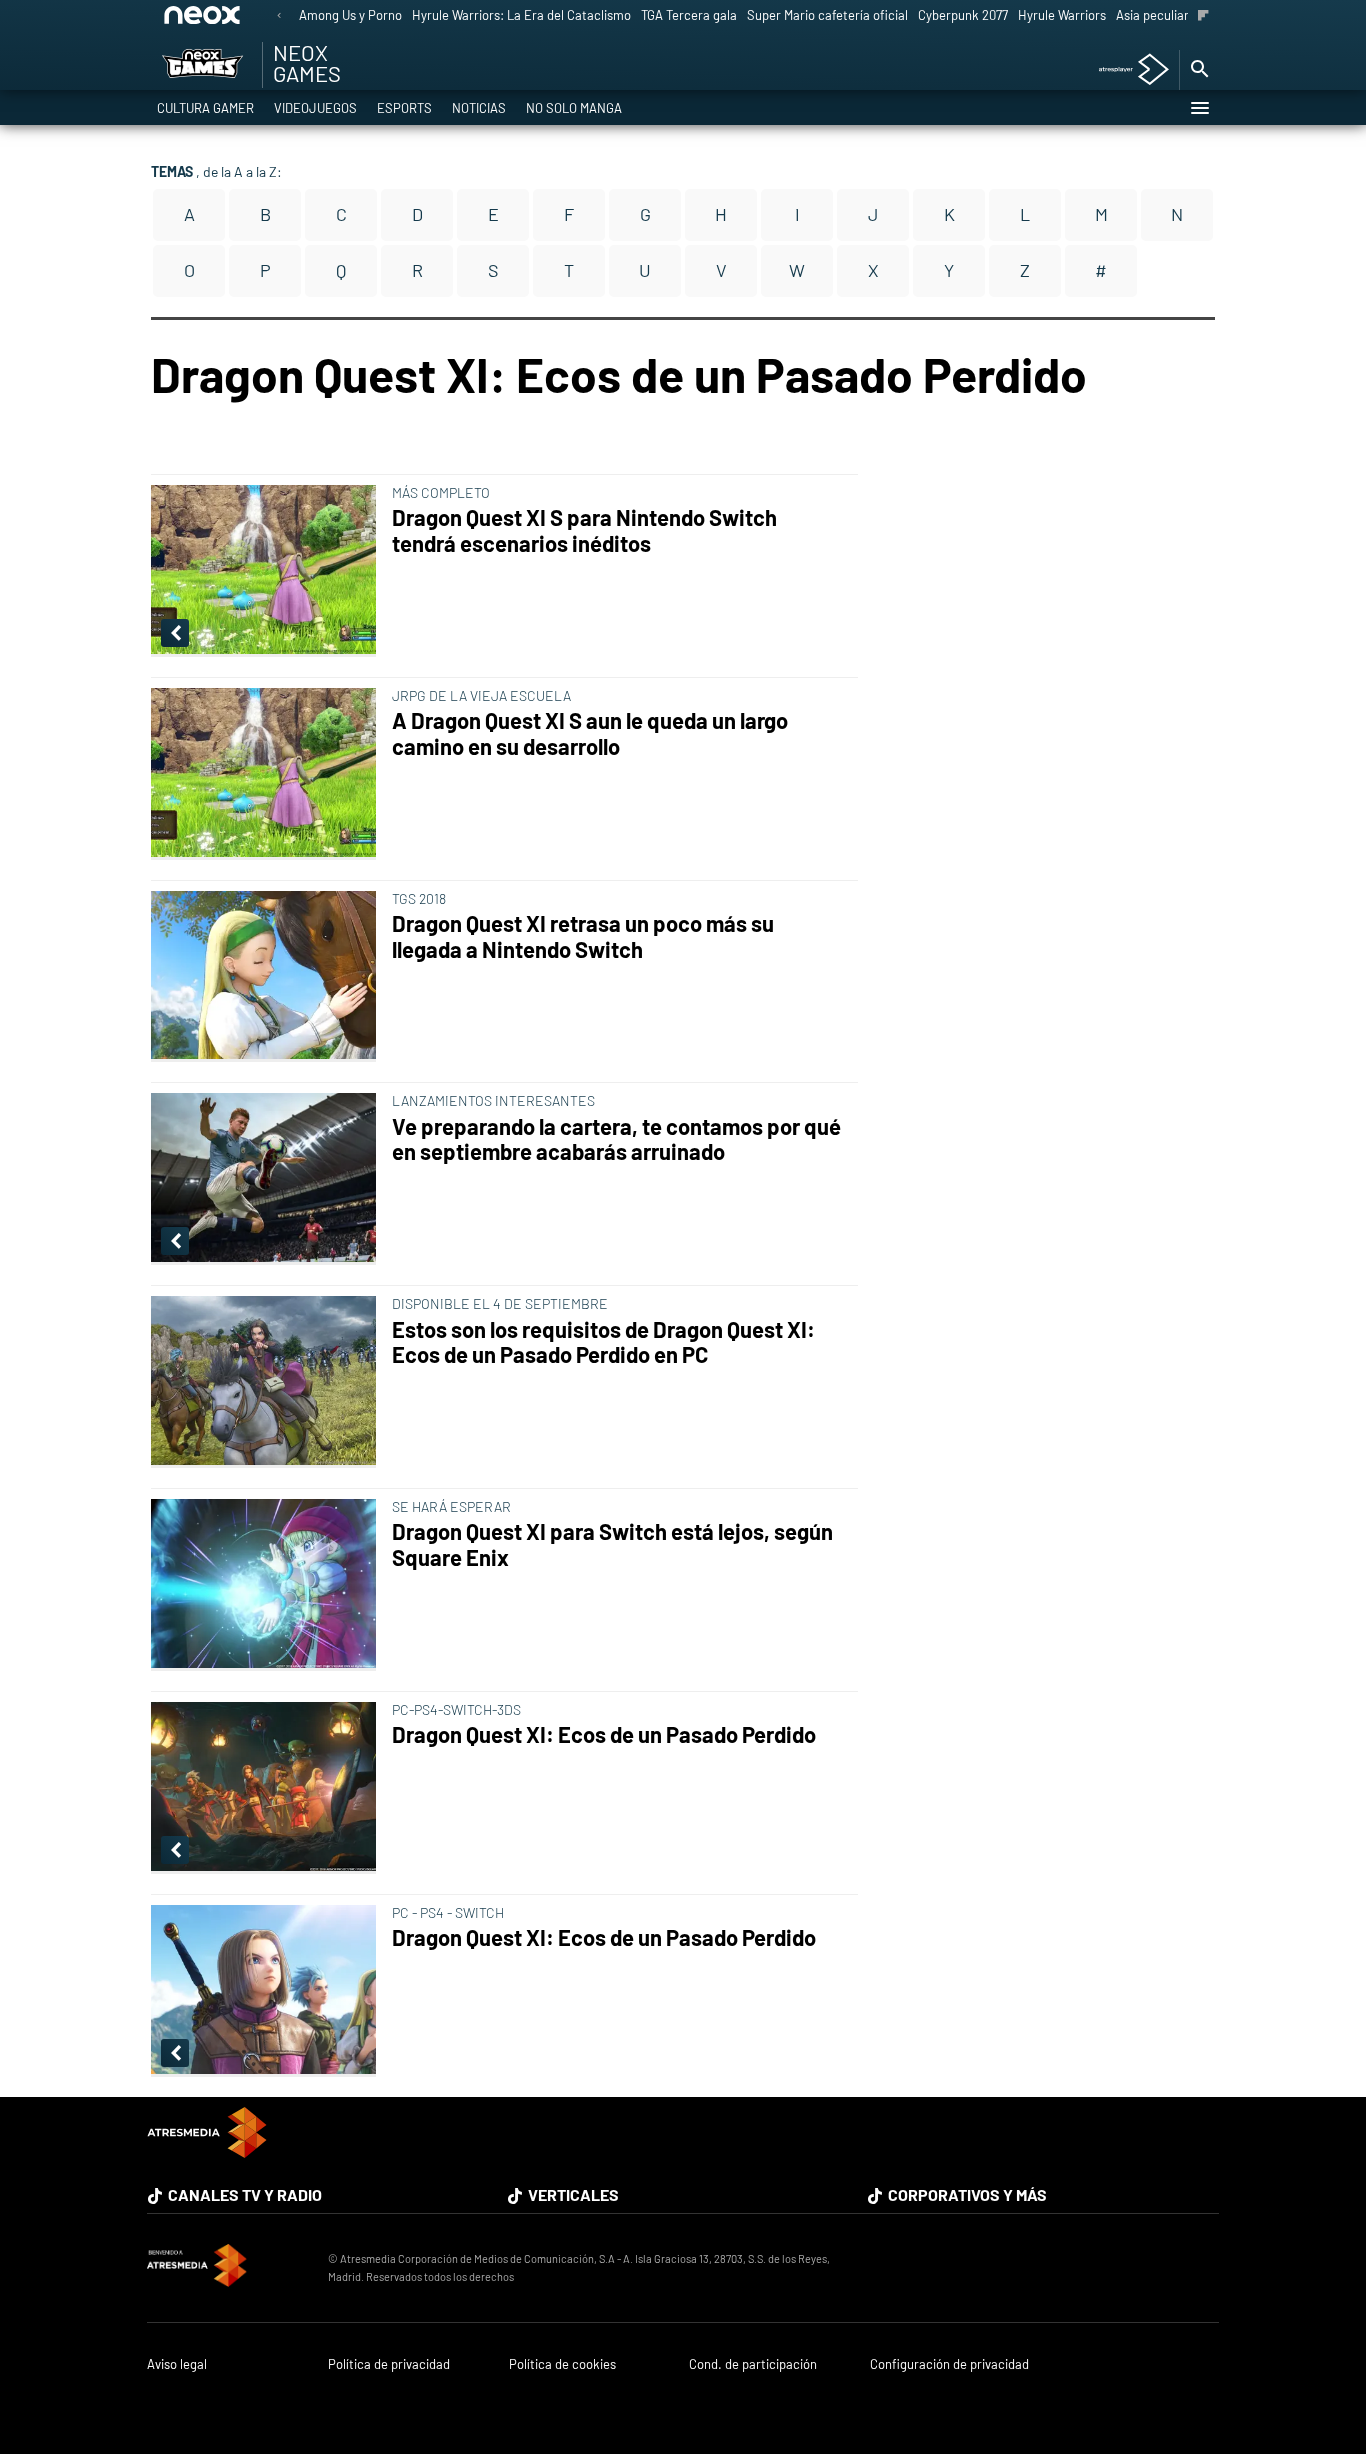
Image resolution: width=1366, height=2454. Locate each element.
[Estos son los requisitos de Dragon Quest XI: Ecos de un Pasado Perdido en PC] (267, 1382)
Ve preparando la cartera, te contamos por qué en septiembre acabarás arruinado (616, 1139)
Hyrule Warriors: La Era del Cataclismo (521, 15)
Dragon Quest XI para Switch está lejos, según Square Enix (612, 1544)
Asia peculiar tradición (1179, 15)
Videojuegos (315, 108)
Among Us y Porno (350, 15)
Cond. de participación (753, 2364)
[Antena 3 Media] (227, 2268)
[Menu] (1199, 108)
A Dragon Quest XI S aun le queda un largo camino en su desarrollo (590, 733)
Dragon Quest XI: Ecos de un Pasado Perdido (604, 1734)
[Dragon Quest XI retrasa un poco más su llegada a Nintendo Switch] (267, 977)
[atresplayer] (1126, 70)
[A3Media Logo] (207, 2151)
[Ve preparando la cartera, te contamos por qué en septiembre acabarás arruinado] (267, 1179)
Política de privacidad (389, 2364)
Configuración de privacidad (949, 2364)
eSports (404, 108)
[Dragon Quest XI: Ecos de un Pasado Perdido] (267, 1788)
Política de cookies (562, 2364)
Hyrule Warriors (1062, 15)
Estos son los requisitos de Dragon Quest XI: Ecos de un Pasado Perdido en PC (603, 1342)
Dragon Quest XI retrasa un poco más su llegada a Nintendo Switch (583, 936)
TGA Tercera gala (689, 15)
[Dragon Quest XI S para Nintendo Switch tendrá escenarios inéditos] (267, 571)
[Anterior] (279, 16)
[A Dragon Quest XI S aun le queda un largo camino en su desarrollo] (267, 774)
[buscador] (1199, 70)
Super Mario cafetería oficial (827, 15)
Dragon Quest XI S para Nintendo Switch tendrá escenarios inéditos (584, 530)
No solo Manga (574, 108)
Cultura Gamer (205, 108)
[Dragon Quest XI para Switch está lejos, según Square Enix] (267, 1585)
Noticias (479, 108)
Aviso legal (177, 2364)
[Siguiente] (1203, 16)
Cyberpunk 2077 (963, 15)
